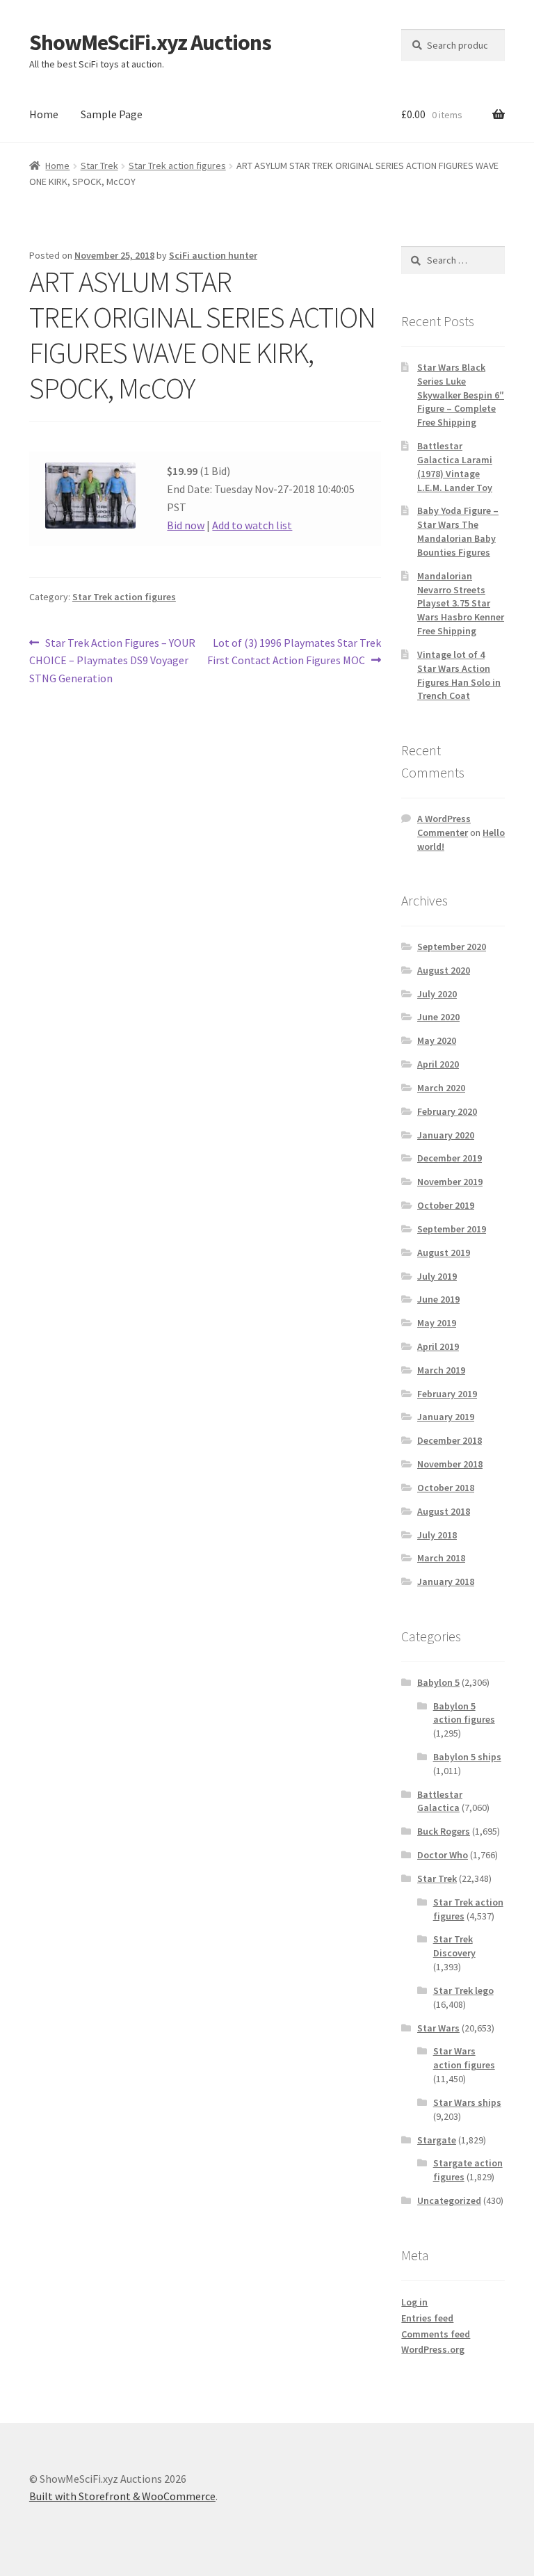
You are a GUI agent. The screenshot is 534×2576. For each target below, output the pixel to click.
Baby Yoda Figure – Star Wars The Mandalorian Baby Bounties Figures (458, 531)
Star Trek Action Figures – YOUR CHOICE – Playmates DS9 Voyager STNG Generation (112, 660)
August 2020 (444, 970)
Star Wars (438, 2028)
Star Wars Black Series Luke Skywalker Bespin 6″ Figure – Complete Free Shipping (461, 395)
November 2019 (450, 1182)
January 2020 (446, 1135)
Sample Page (112, 114)
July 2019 (437, 1276)
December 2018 (450, 1440)
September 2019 (452, 1229)
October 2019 (446, 1205)
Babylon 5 (438, 1682)
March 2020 (441, 1088)
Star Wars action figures (464, 2058)
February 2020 (447, 1111)
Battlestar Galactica (440, 1801)
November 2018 (450, 1464)
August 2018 (444, 1511)
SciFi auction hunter (213, 255)
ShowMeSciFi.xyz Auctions (150, 42)
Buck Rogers (444, 1831)
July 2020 (437, 994)
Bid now (186, 525)
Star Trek (99, 166)
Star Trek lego (463, 1990)
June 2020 (438, 1017)
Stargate (437, 2140)
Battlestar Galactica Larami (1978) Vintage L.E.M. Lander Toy (455, 466)
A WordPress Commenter (444, 826)
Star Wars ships (467, 2102)
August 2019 (444, 1253)
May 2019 (437, 1323)
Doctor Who (443, 1855)
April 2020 (438, 1064)
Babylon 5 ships (467, 1757)
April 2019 (438, 1346)
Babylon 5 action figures (464, 1713)
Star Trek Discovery (454, 1946)
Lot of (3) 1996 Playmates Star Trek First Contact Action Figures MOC (294, 651)
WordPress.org (433, 2349)
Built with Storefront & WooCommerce (122, 2496)
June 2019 (438, 1299)
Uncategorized (449, 2200)
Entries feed (427, 2318)
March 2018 (441, 1558)
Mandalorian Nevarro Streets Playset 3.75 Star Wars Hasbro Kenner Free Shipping (461, 603)
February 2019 (447, 1394)
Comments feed (436, 2334)
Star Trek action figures (177, 166)
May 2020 (437, 1040)
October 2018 (446, 1488)
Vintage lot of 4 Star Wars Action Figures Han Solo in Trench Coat (459, 675)
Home (44, 114)
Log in (414, 2302)
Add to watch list (252, 525)
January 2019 (446, 1417)
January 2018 (446, 1581)
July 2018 (437, 1535)
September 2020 (452, 947)
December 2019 (450, 1158)
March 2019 (441, 1370)
